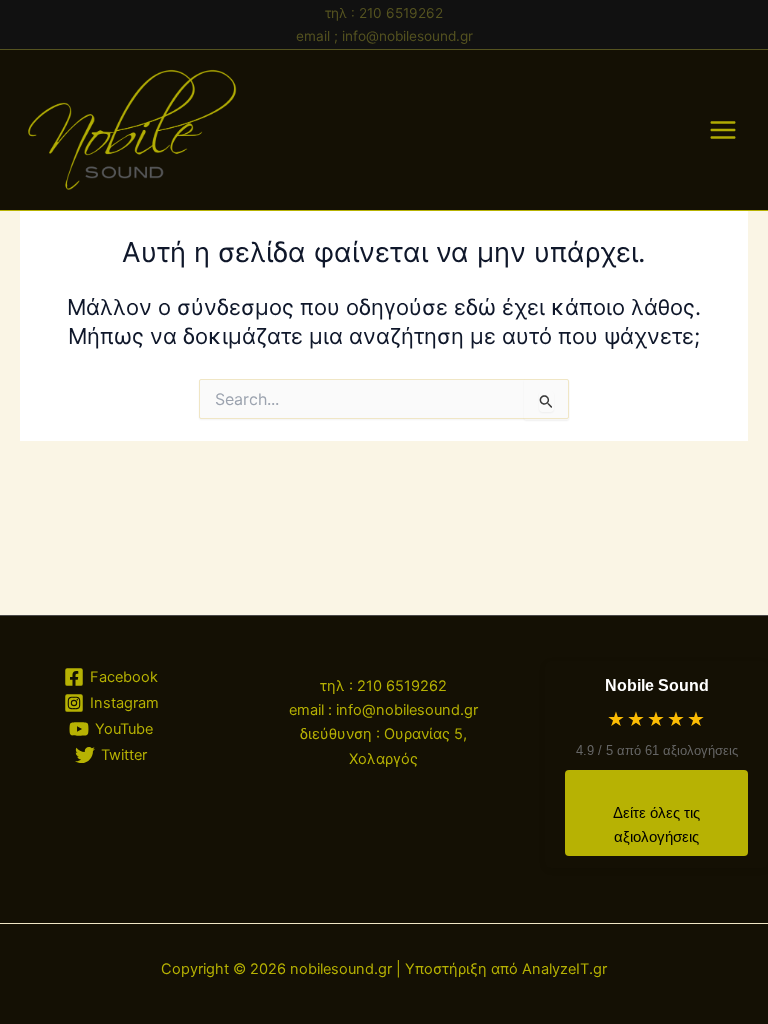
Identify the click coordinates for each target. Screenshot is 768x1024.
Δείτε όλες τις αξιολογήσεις (656, 825)
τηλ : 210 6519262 (384, 13)
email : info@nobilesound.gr (383, 710)
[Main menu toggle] (723, 130)
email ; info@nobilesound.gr (384, 36)
